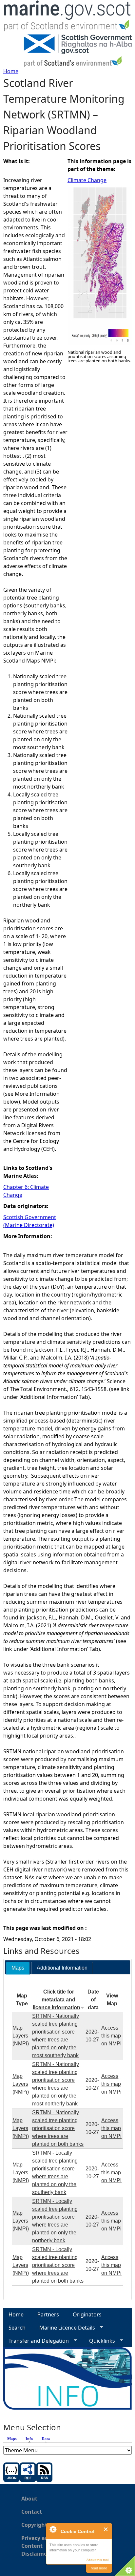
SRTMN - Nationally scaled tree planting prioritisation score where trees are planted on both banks (58, 2128)
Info (31, 2439)
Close (106, 2529)
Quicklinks (99, 2341)
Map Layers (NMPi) (21, 2036)
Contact (32, 2512)
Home (11, 71)
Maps (12, 2439)
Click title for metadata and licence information (57, 2000)
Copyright (34, 2525)
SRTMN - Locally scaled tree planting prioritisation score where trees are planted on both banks (58, 2265)
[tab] (18, 1968)
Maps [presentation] (18, 1968)
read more (99, 2568)
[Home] (67, 17)
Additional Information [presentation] (62, 1968)
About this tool (97, 2560)
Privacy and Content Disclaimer (37, 2546)
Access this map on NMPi (111, 2036)
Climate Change (87, 180)
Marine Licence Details (65, 2328)
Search (17, 2328)
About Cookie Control (53, 2529)
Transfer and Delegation (36, 2341)
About (29, 2499)
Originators (87, 2314)
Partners (48, 2314)
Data (46, 2439)
